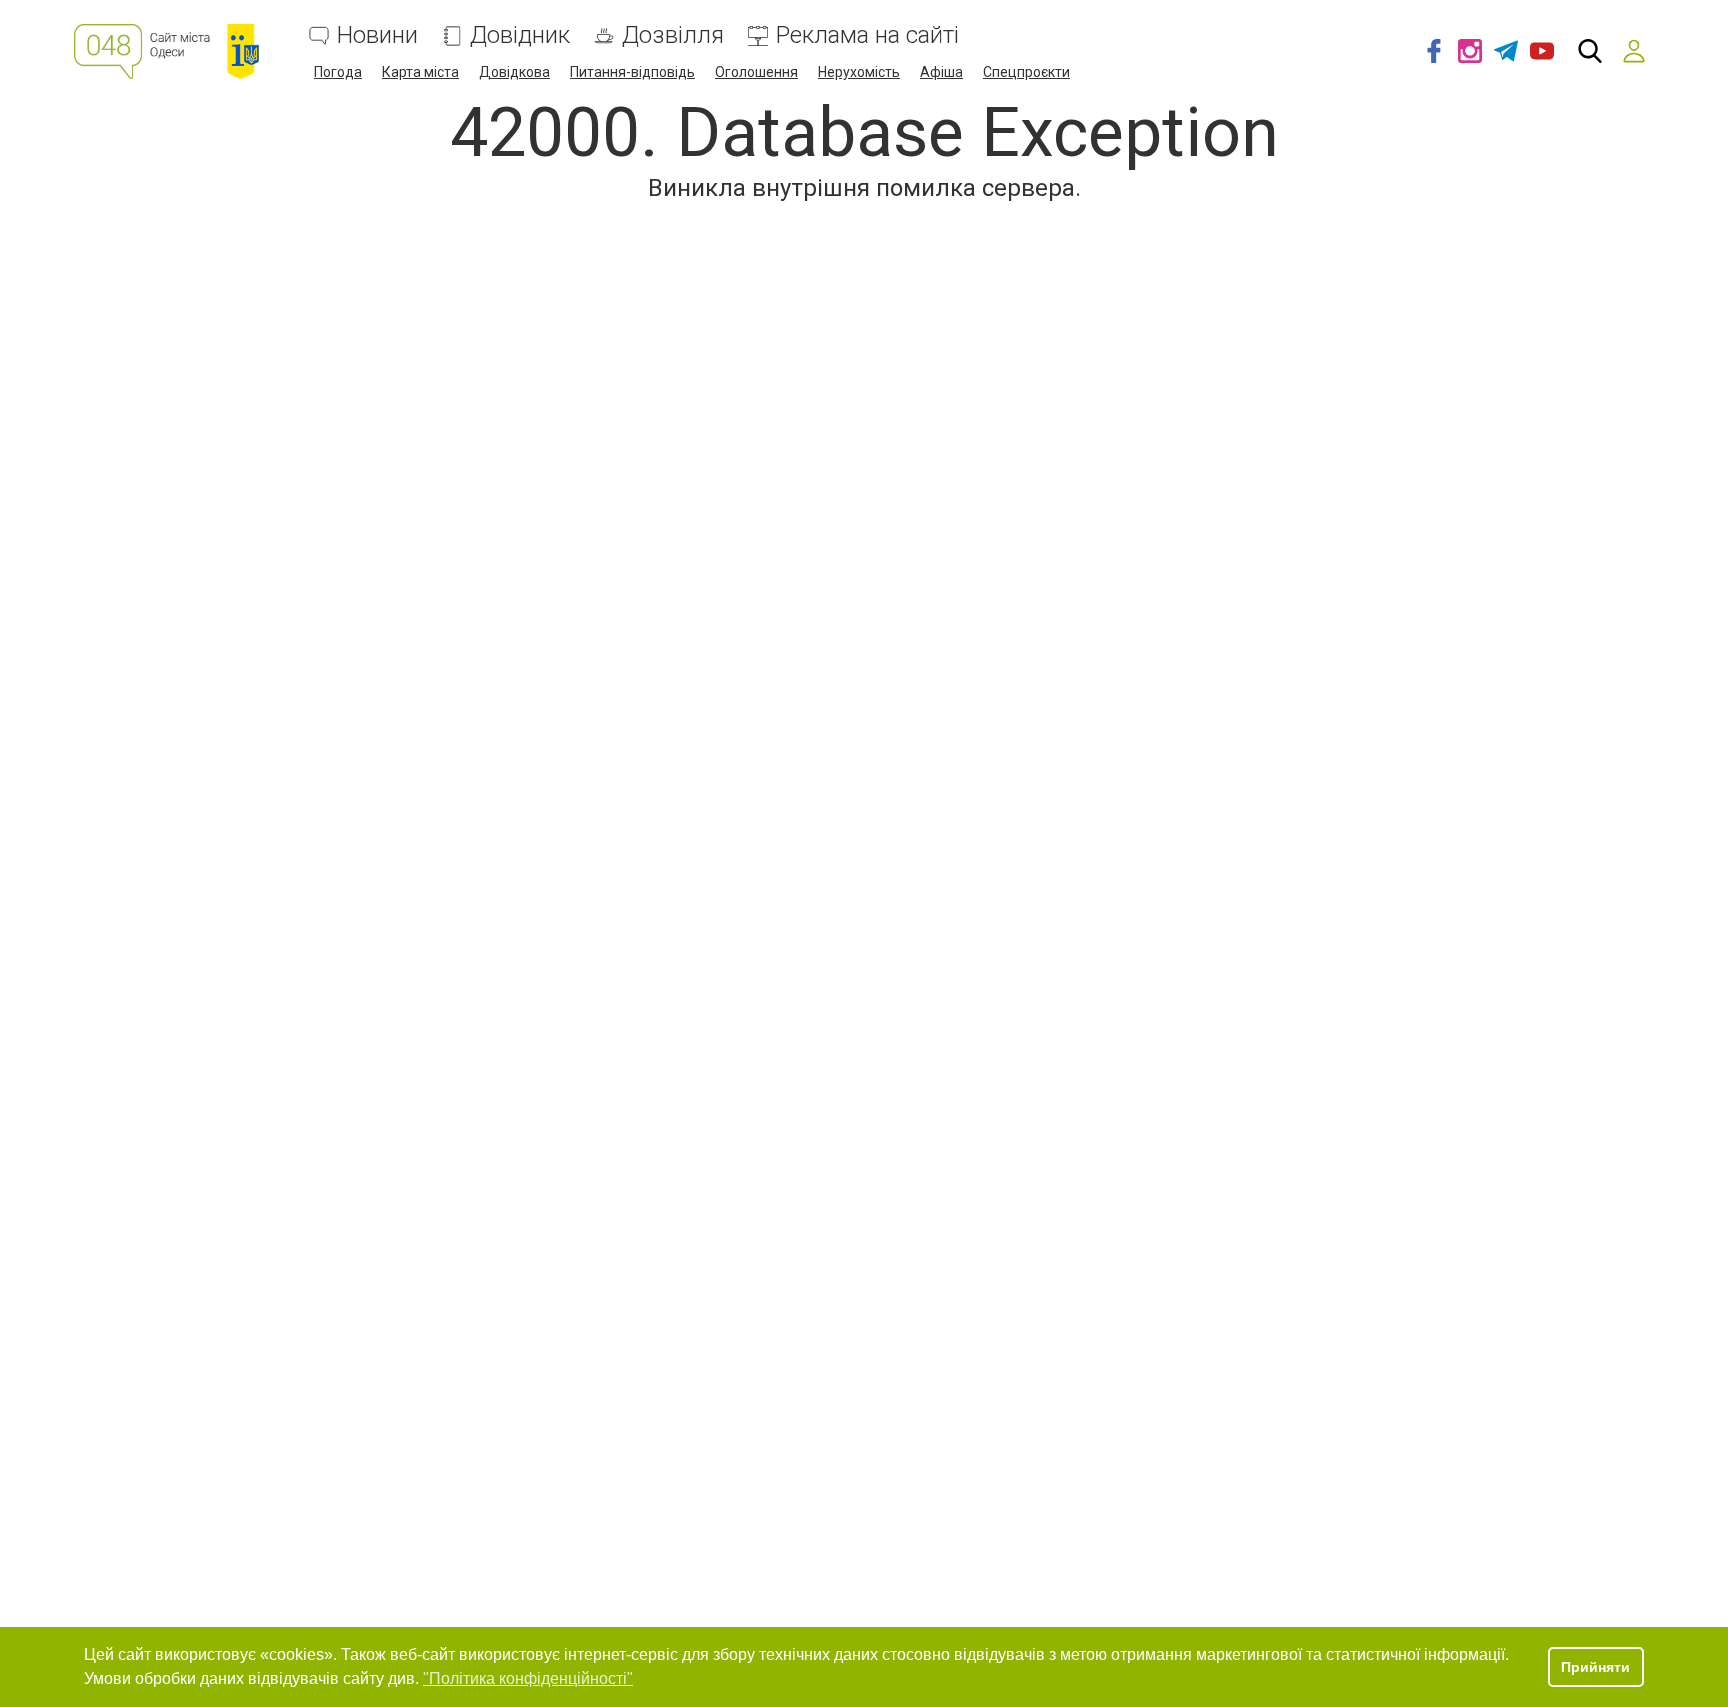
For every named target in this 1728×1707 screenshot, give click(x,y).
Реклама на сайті (867, 35)
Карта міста (420, 72)
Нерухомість (859, 72)
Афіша (941, 72)
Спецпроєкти (1026, 72)
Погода (338, 72)
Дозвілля (673, 35)
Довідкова (514, 72)
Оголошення (756, 72)
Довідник (520, 35)
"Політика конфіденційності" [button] (528, 1678)
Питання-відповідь (632, 72)
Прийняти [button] (1595, 1667)
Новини (377, 35)
